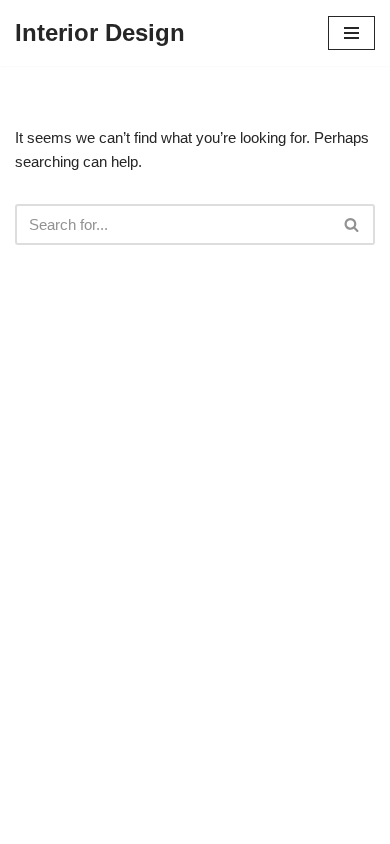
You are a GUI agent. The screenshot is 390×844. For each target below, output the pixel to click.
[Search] (352, 224)
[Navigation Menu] (351, 33)
